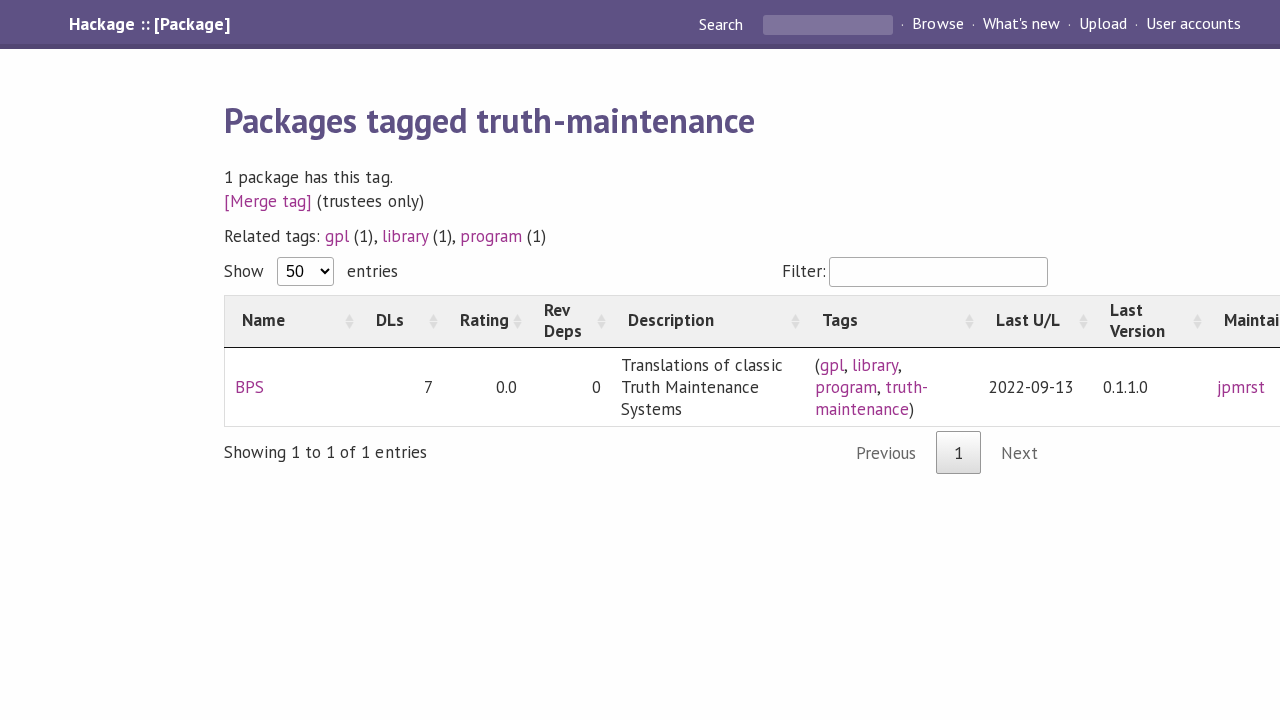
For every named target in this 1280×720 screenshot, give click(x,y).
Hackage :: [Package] (149, 24)
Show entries (311, 271)
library (405, 236)
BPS (249, 387)
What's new (1021, 24)
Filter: (804, 271)
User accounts (1193, 24)
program (491, 236)
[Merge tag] (268, 201)
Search (723, 24)
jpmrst (1241, 387)
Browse (937, 24)
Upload (1103, 24)
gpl (337, 236)
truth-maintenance (871, 398)
